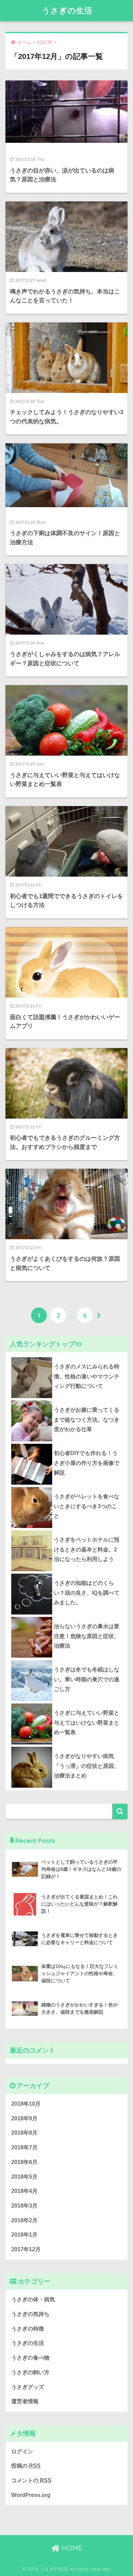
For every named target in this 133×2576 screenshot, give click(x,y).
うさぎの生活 (67, 10)
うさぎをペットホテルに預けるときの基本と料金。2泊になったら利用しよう (87, 1549)
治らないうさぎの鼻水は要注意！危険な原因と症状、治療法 (87, 1636)
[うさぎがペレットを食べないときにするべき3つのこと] (67, 1487)
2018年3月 (24, 2206)
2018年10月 (26, 2104)
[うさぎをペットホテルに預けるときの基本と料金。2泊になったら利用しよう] (67, 1530)
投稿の (26, 2466)
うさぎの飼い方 (30, 2372)
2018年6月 (24, 2162)
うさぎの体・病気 (33, 2299)
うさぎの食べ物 (30, 2358)
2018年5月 (24, 2177)
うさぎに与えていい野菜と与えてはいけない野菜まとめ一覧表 (87, 1723)
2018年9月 (24, 2118)
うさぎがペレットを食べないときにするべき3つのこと (87, 1506)
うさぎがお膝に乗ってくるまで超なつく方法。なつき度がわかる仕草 (87, 1420)
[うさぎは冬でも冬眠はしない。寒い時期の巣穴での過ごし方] (67, 1660)
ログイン (22, 2451)
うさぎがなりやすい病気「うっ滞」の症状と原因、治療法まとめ (87, 1766)
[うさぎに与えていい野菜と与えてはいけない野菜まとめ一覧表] (67, 1703)
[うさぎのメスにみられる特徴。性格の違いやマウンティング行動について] (67, 1357)
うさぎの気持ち (30, 2314)
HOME (71, 2548)
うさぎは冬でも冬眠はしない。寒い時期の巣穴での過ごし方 (87, 1679)
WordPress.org (31, 2495)
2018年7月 (24, 2147)
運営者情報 (25, 2401)
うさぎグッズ (28, 2387)
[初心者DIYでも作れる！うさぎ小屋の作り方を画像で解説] (67, 1444)
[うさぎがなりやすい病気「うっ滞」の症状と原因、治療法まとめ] (67, 1747)
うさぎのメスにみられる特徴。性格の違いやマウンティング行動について (87, 1376)
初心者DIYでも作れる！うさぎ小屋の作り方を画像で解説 (87, 1463)
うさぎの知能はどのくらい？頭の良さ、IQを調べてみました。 (87, 1593)
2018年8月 (24, 2133)
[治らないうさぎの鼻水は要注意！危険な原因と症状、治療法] (67, 1617)
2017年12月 (26, 2249)
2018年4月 (24, 2191)
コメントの (31, 2480)
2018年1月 (24, 2235)
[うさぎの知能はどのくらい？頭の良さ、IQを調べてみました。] (67, 1574)
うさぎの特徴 (28, 2329)
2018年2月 (24, 2220)
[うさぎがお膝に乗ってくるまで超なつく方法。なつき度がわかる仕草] (67, 1400)
